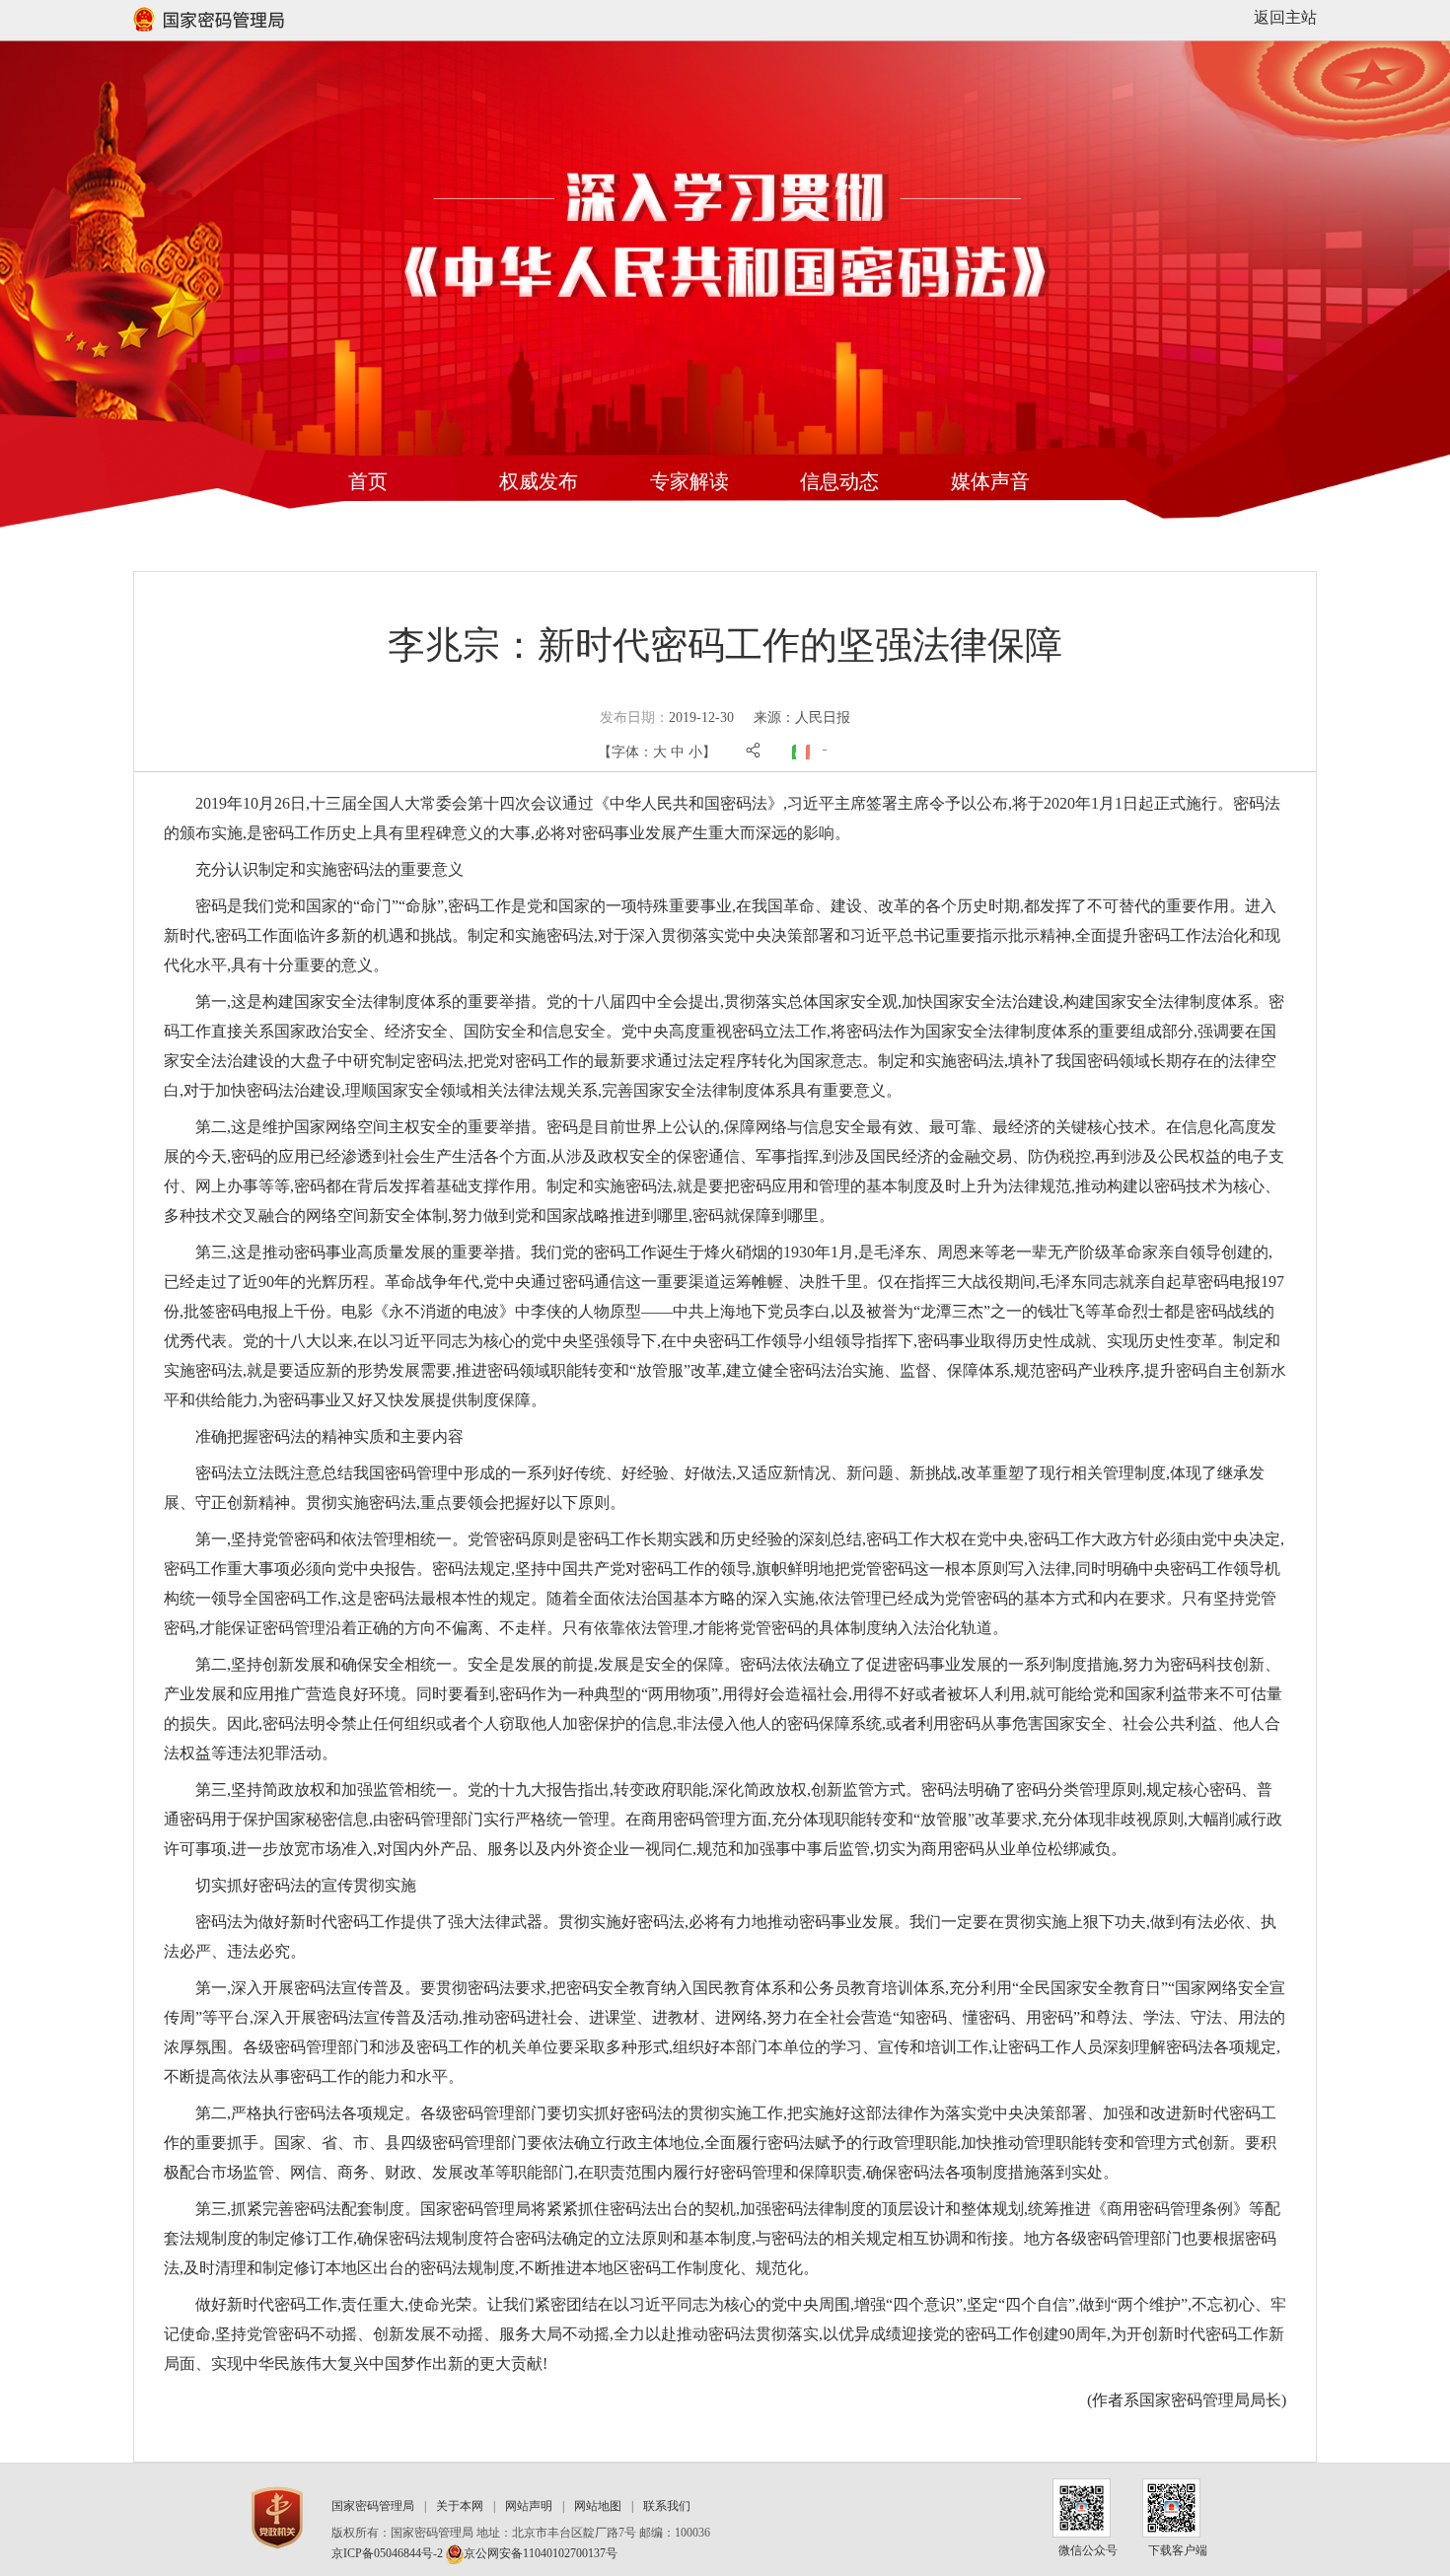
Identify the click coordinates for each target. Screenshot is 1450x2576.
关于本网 (460, 2506)
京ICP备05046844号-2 (387, 2553)
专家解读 (689, 481)
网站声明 (529, 2506)
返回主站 (1285, 17)
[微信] (794, 752)
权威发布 (539, 481)
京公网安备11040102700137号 (541, 2553)
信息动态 (839, 481)
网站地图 (598, 2506)
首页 (368, 481)
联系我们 (667, 2506)
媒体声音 (990, 481)
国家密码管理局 (373, 2506)
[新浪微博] (808, 752)
